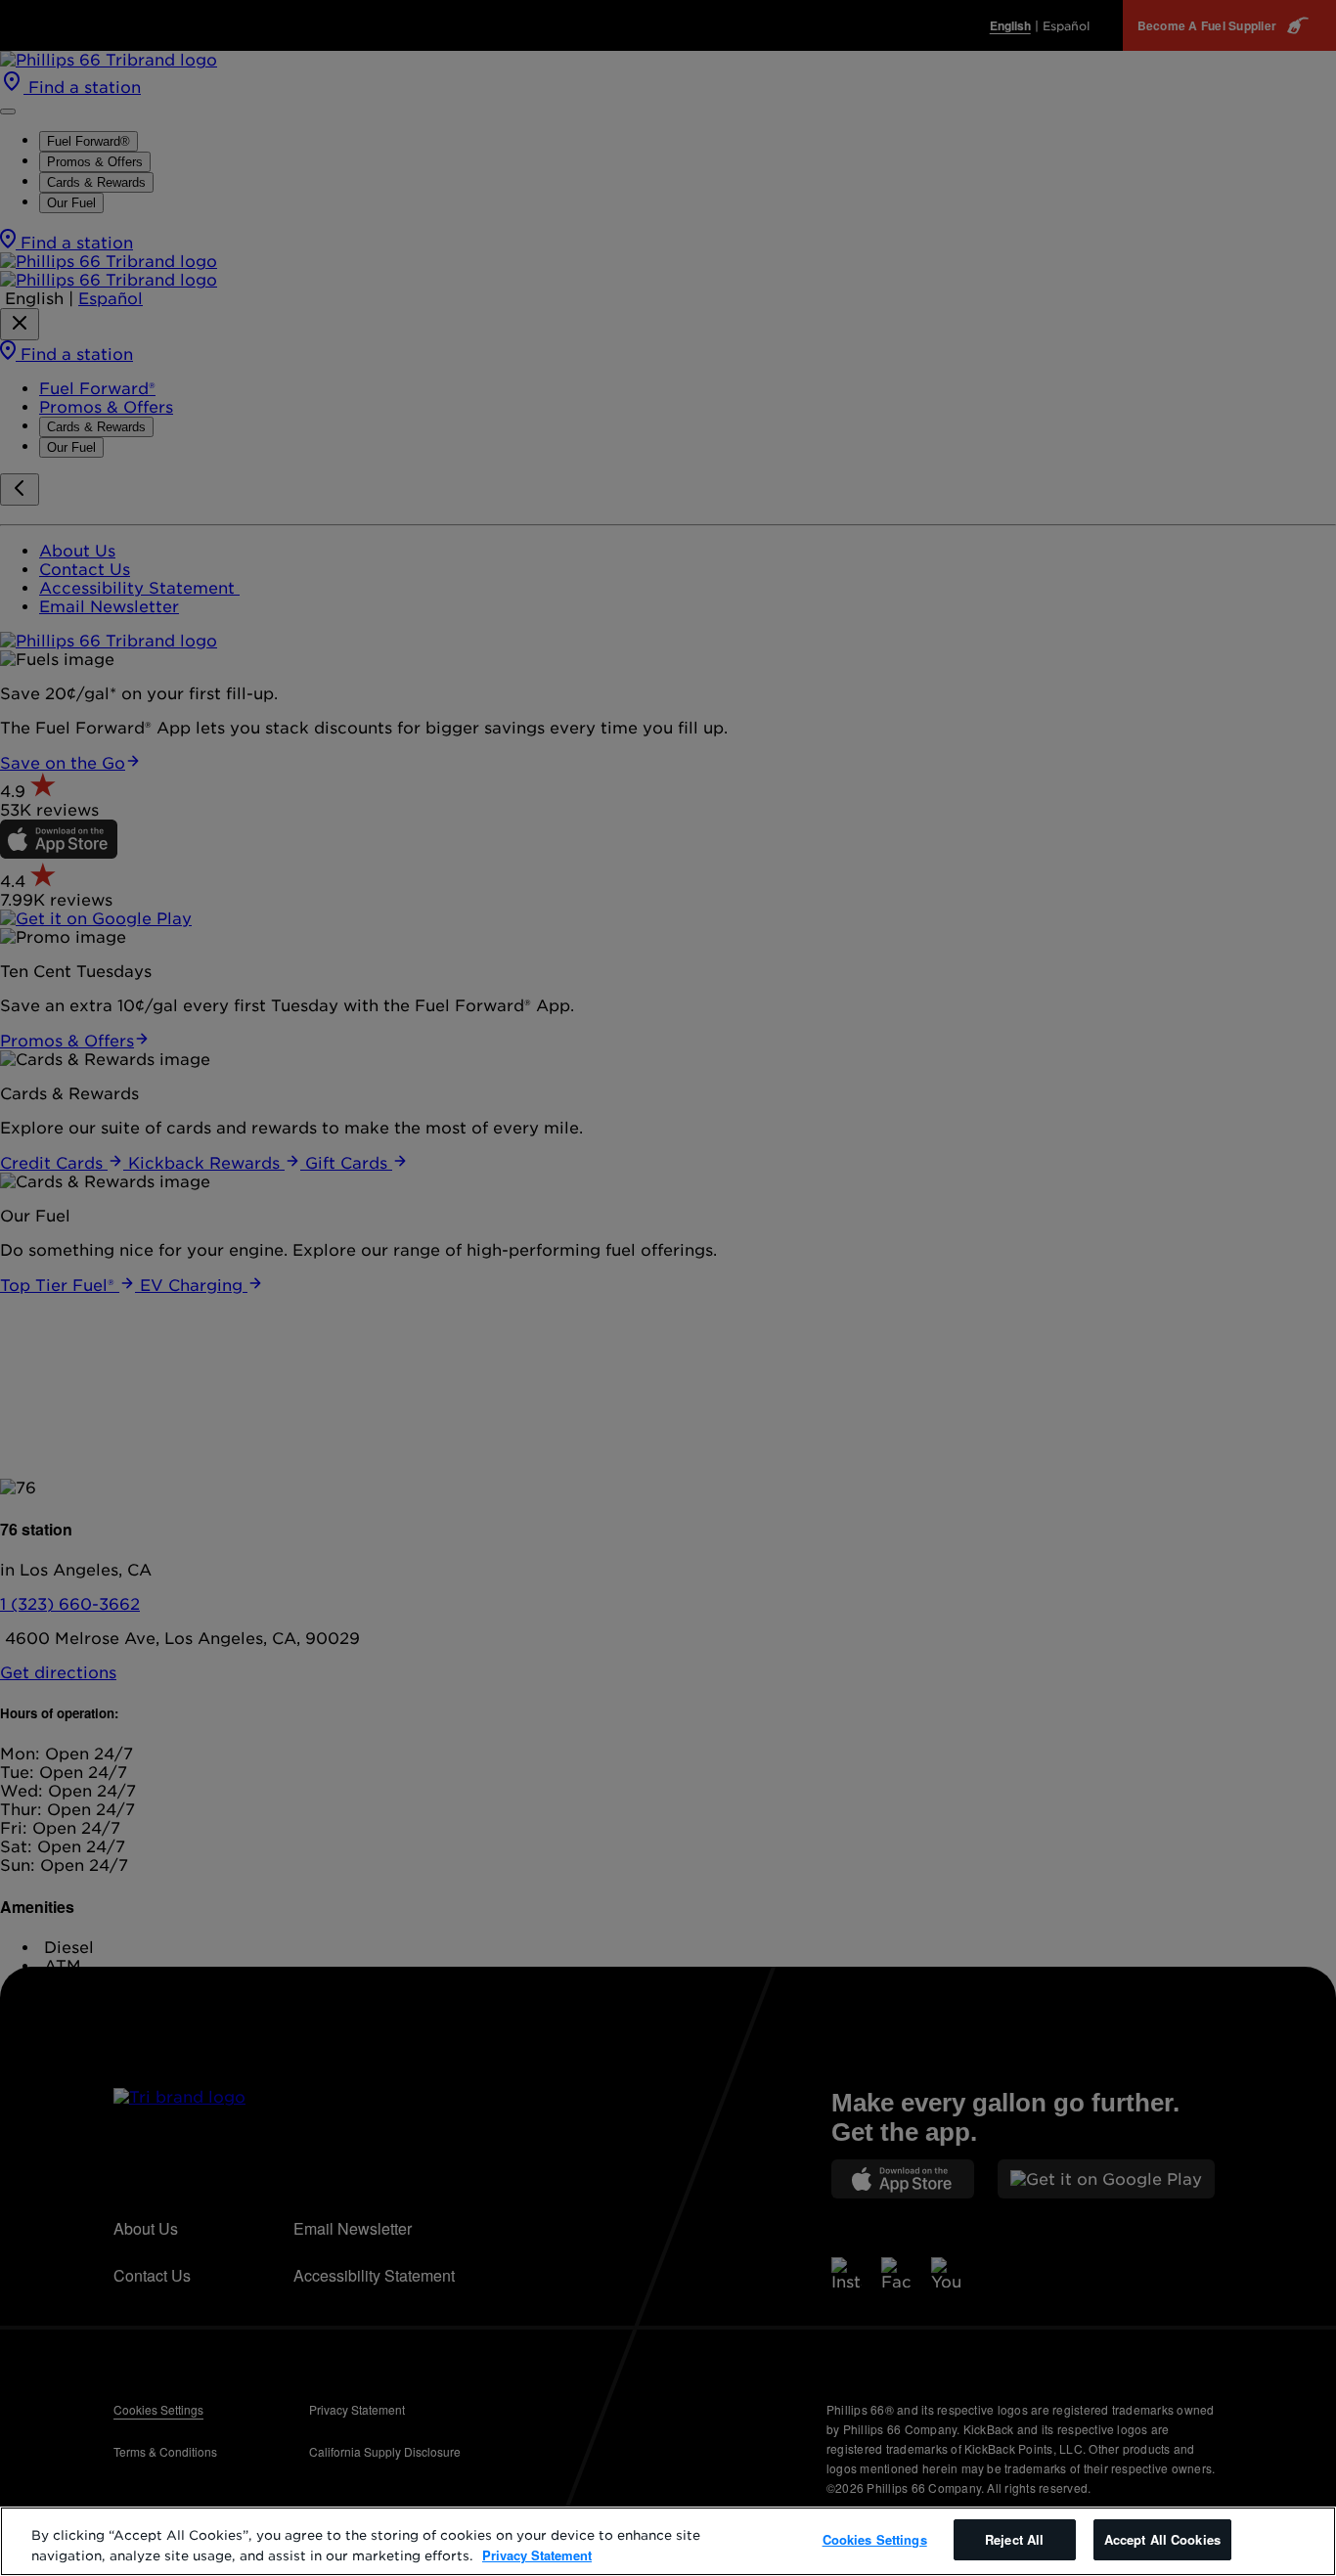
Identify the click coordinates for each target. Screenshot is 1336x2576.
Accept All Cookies (1162, 2539)
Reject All (1014, 2539)
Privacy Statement (537, 2555)
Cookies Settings (875, 2539)
